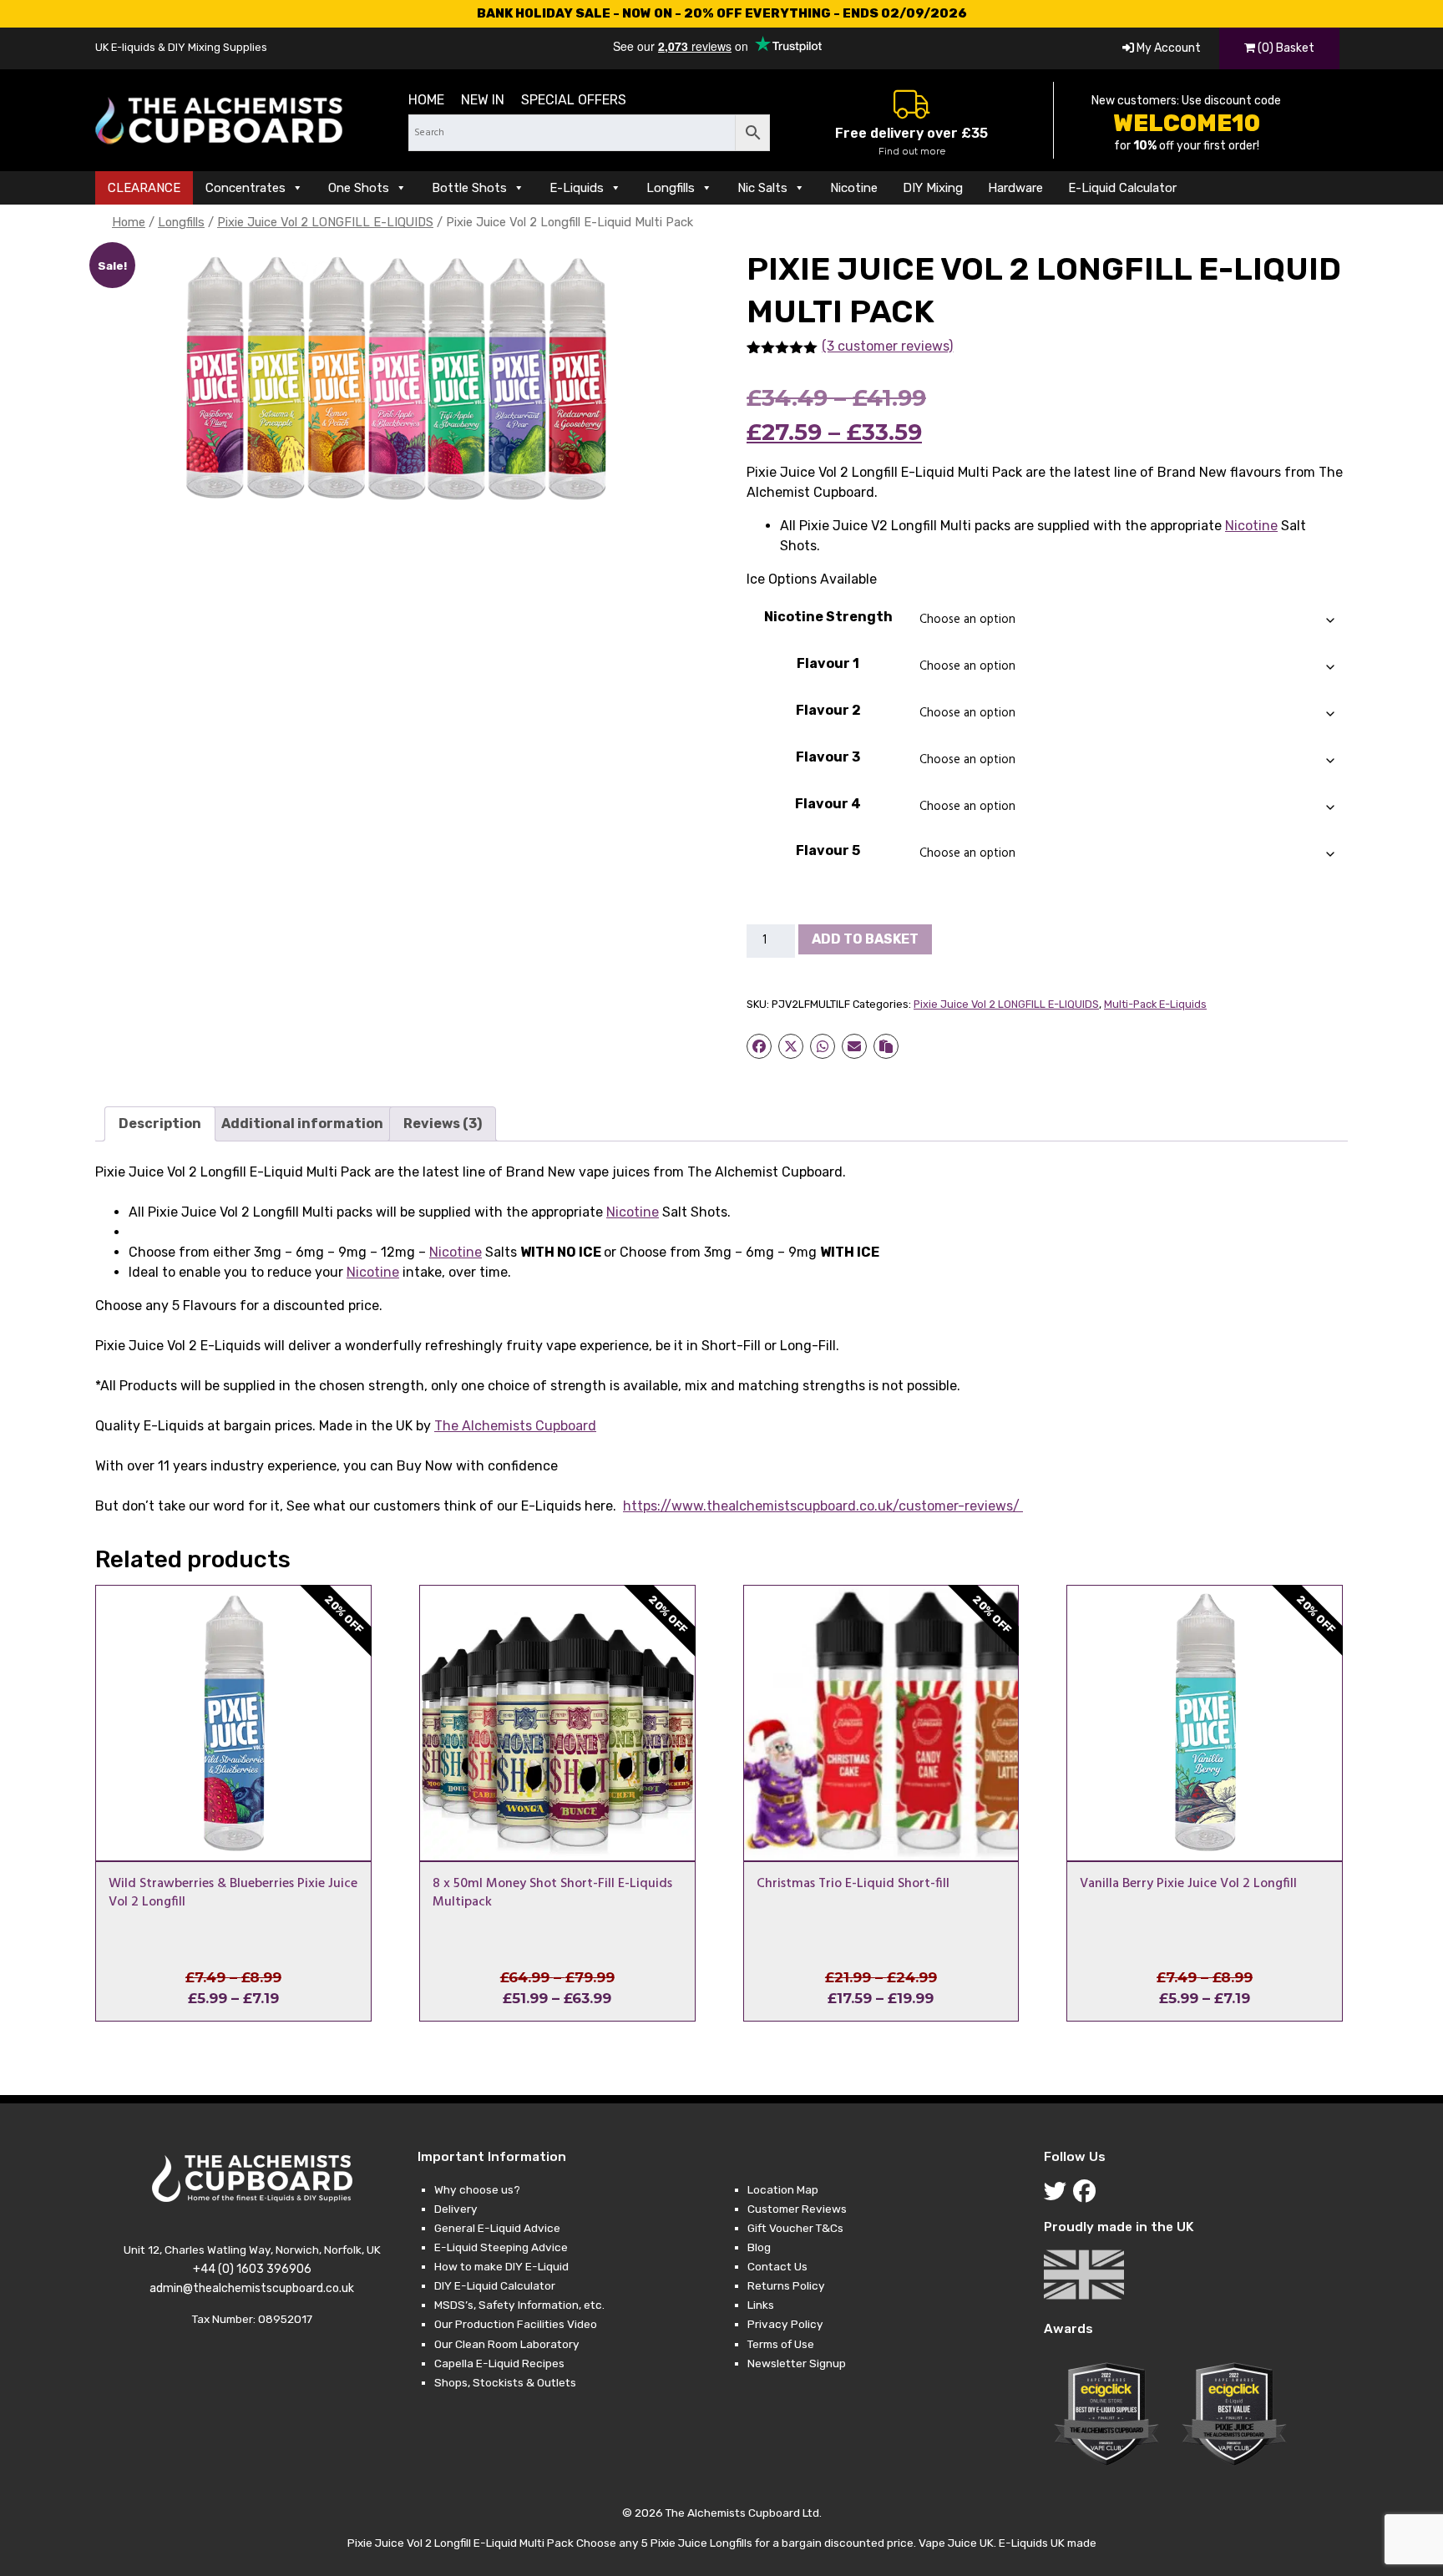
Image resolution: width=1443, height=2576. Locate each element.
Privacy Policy (785, 2324)
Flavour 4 (828, 804)
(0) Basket (1285, 48)
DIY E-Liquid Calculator (495, 2285)
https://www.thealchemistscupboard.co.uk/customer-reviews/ (823, 1506)
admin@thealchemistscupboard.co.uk (252, 2288)
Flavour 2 (828, 710)
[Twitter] (1058, 2195)
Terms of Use (781, 2344)
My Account (1167, 48)
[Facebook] (1088, 2195)
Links (761, 2305)
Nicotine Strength (828, 617)
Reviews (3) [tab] (443, 1124)
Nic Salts (762, 188)
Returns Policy (786, 2285)
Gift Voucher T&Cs (795, 2228)
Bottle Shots (469, 188)
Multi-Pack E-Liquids (1155, 1004)
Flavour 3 (828, 757)
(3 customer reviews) (887, 346)
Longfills (671, 188)
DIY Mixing (933, 188)
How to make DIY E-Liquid (501, 2266)
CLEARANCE (144, 188)
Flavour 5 (828, 850)
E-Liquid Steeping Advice (501, 2247)
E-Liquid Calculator (1122, 188)
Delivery (456, 2209)
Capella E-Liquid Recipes (499, 2363)
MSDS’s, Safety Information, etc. (519, 2305)
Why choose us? (477, 2189)
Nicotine (854, 188)
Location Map (783, 2189)
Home (426, 100)
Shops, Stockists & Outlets (505, 2382)
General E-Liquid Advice (497, 2228)
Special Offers (574, 100)
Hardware (1015, 188)
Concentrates (246, 188)
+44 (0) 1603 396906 (252, 2269)
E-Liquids (577, 188)
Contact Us (777, 2266)
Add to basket (865, 939)
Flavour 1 (828, 663)
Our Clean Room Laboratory (507, 2344)
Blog (759, 2247)
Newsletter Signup (797, 2363)
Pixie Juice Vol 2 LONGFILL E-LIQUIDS (325, 222)
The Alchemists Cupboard (515, 1426)
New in (483, 100)
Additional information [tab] (302, 1124)
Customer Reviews (797, 2209)
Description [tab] (160, 1124)
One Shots (359, 188)
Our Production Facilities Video (516, 2324)
